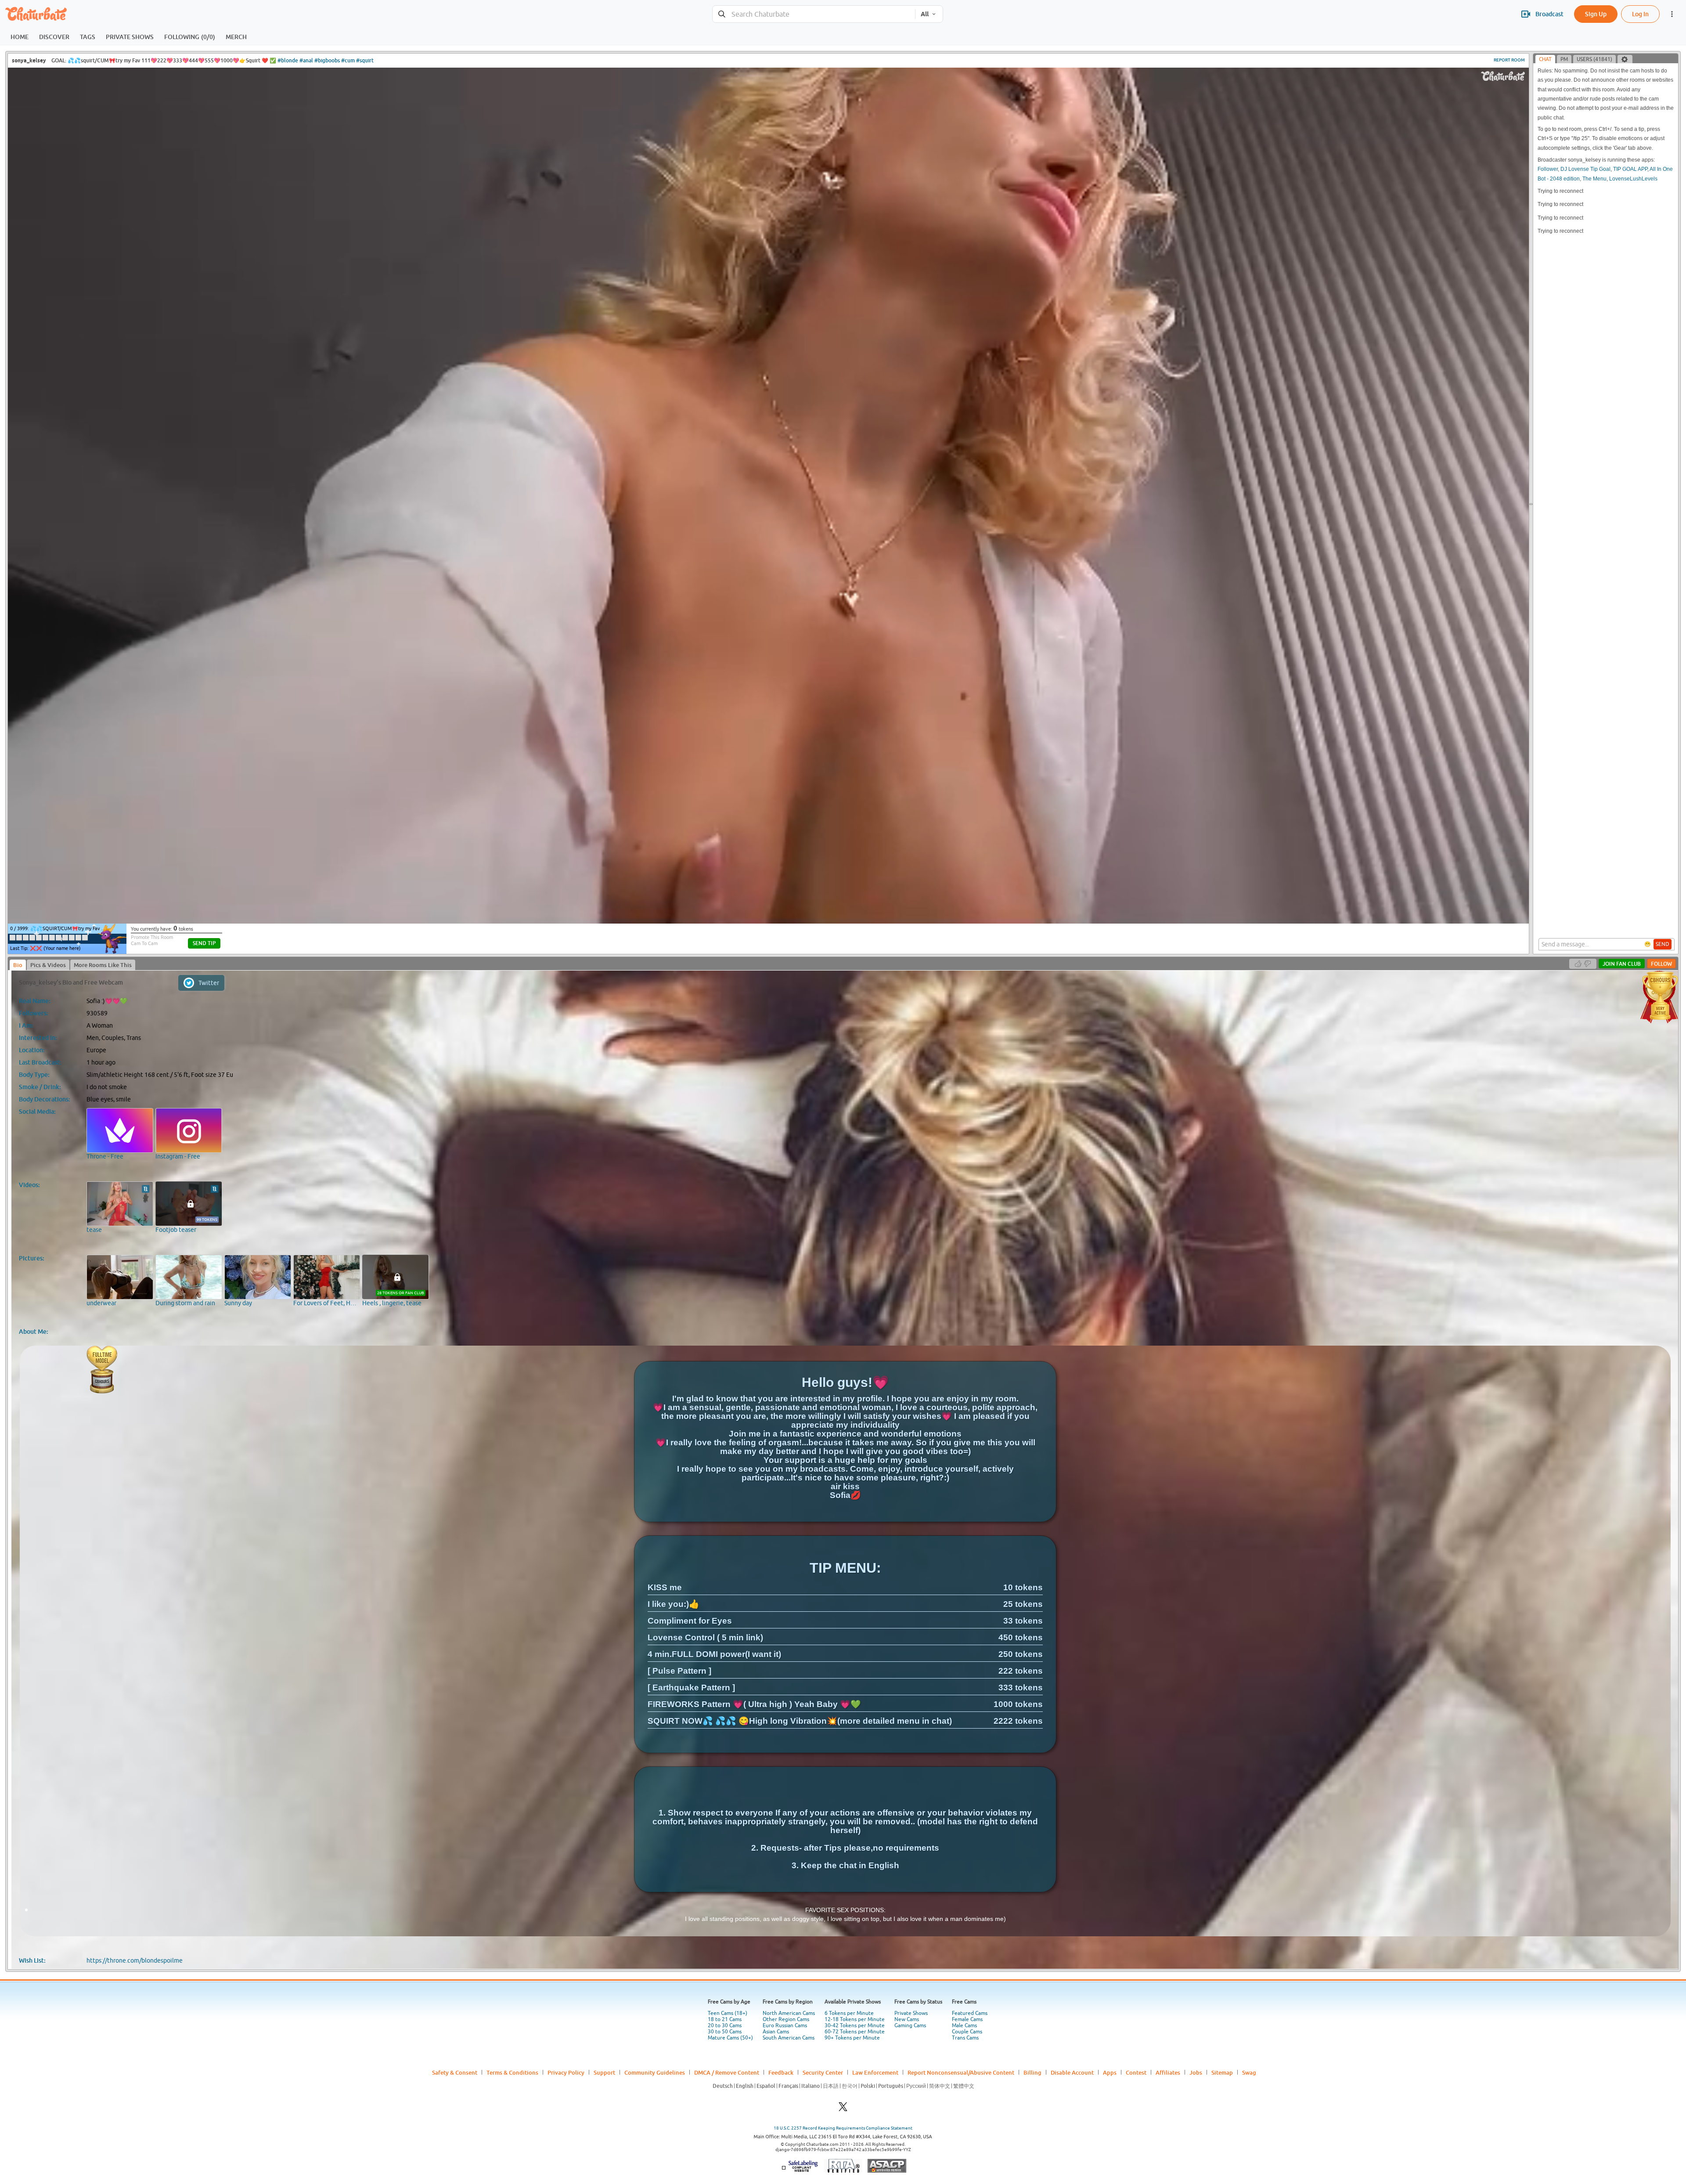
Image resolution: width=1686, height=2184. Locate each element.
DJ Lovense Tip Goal (1585, 169)
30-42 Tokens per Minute (855, 2025)
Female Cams (967, 2019)
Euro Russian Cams (785, 2025)
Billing (1032, 2072)
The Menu (1594, 179)
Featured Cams (970, 2013)
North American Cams (789, 2013)
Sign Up (1596, 14)
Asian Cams (776, 2032)
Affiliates (1168, 2072)
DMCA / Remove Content (727, 2072)
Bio (18, 965)
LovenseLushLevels (1633, 179)
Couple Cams (967, 2032)
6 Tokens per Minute (849, 2013)
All (925, 14)
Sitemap (1222, 2072)
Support (604, 2072)
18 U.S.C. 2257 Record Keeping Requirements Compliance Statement (843, 2128)
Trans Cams (965, 2038)
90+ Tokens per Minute (852, 2038)
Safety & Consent (455, 2072)
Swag (1249, 2072)
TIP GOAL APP (1630, 169)
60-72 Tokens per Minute (855, 2032)
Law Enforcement (875, 2072)
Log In (1640, 14)
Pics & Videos (48, 965)
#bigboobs (327, 60)
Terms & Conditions (512, 2072)
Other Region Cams (786, 2019)
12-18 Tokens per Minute (855, 2019)
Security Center (823, 2072)
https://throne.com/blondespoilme (135, 1960)
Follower (1548, 169)
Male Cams (964, 2025)
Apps (1110, 2072)
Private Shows (911, 2013)
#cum (348, 60)
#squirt (365, 60)
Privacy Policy (566, 2072)
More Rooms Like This (103, 965)
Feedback (781, 2072)
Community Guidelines (655, 2072)
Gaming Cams (910, 2025)
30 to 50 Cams (725, 2032)
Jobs (1196, 2072)
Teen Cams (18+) (728, 2013)
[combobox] (814, 14)
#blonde (288, 60)
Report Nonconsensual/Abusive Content (961, 2072)
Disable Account (1072, 2072)
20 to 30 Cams (725, 2025)
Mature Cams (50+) (730, 2038)
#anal (306, 60)
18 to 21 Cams (725, 2019)
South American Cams (789, 2038)
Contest (1136, 2072)
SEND (1663, 944)
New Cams (907, 2019)
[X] (843, 2109)
